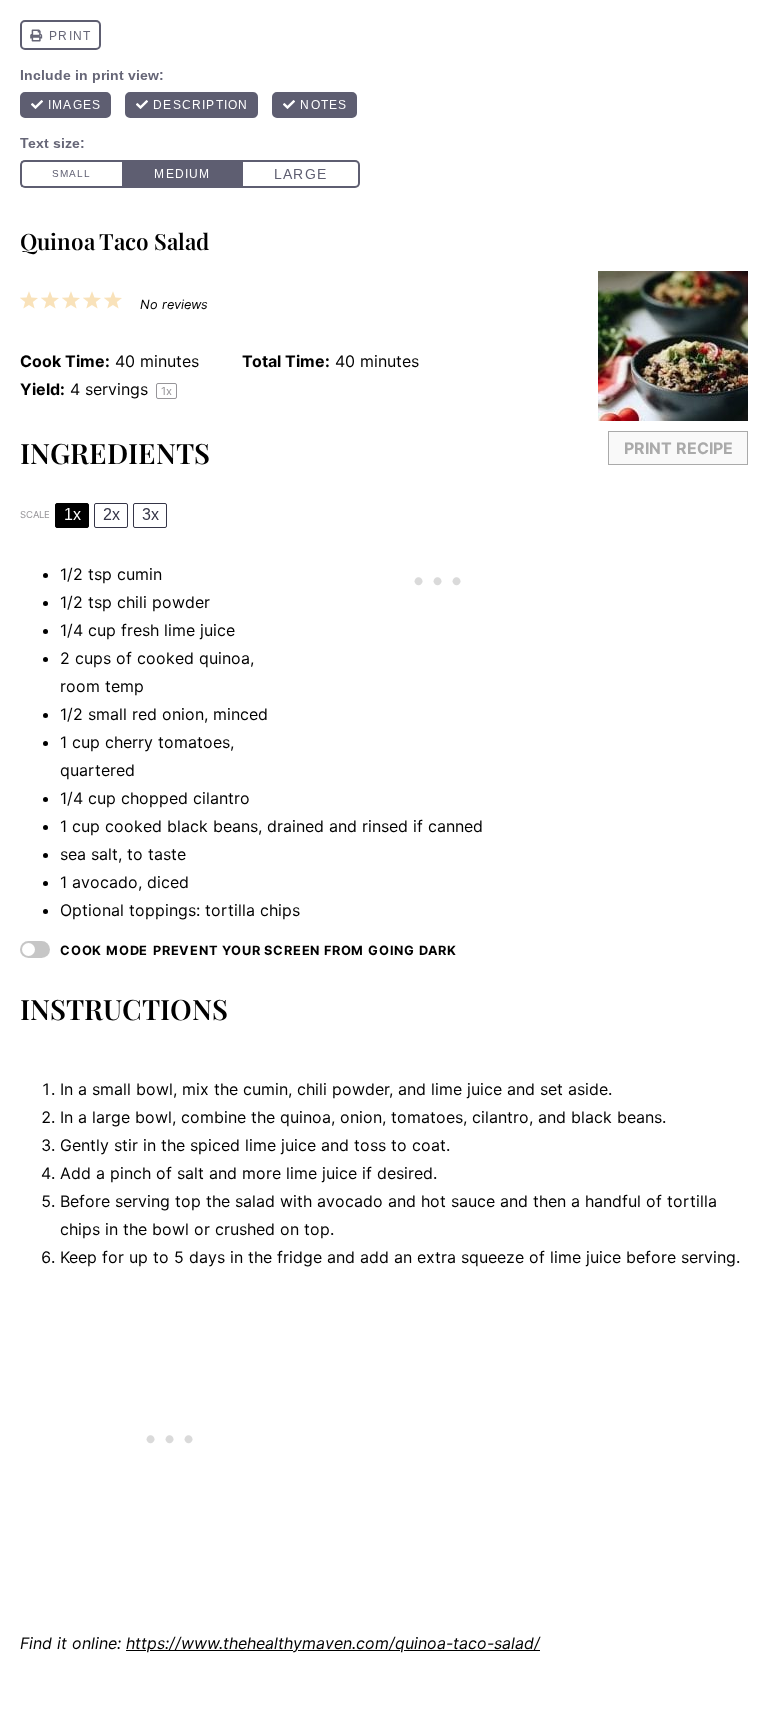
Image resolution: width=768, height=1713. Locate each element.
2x (111, 514)
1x (72, 514)
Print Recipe (678, 448)
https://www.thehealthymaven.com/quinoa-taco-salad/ (333, 1643)
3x (150, 514)
